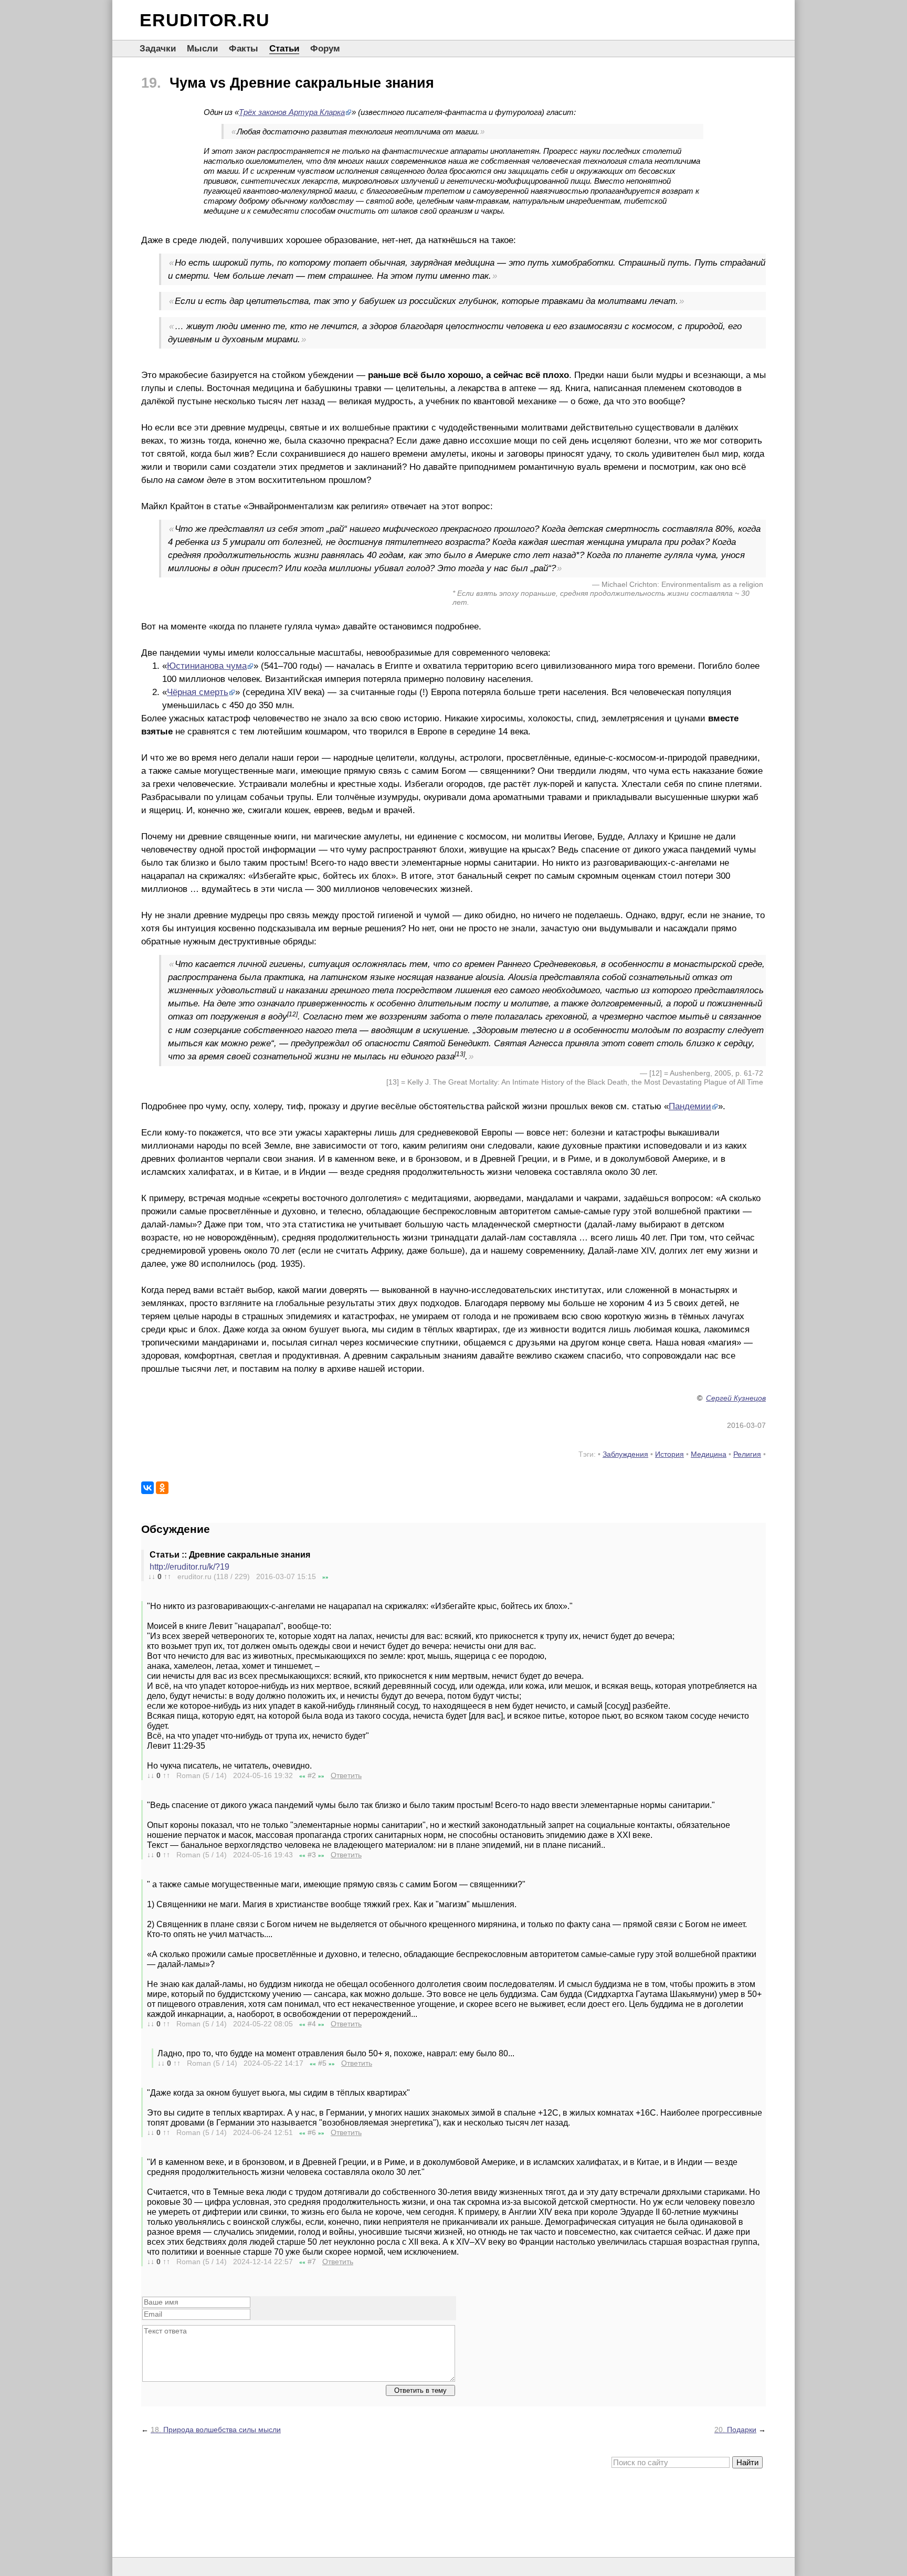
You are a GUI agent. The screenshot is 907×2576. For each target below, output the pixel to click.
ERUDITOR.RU (205, 20)
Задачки (158, 49)
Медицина (709, 1454)
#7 (312, 2262)
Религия (747, 1454)
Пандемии (690, 1106)
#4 (312, 2024)
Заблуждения (625, 1454)
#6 (312, 2132)
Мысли (202, 49)
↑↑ (167, 1576)
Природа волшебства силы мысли (216, 2430)
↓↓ (152, 1576)
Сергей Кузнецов (736, 1398)
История (669, 1454)
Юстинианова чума (207, 666)
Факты (244, 49)
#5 (322, 2063)
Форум (325, 49)
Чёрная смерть (198, 692)
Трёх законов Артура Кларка (292, 112)
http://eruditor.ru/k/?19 (189, 1567)
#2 (312, 1775)
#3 (312, 1855)
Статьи (284, 49)
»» (325, 1577)
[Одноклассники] (162, 1488)
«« (302, 1776)
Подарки (735, 2430)
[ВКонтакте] (147, 1488)
